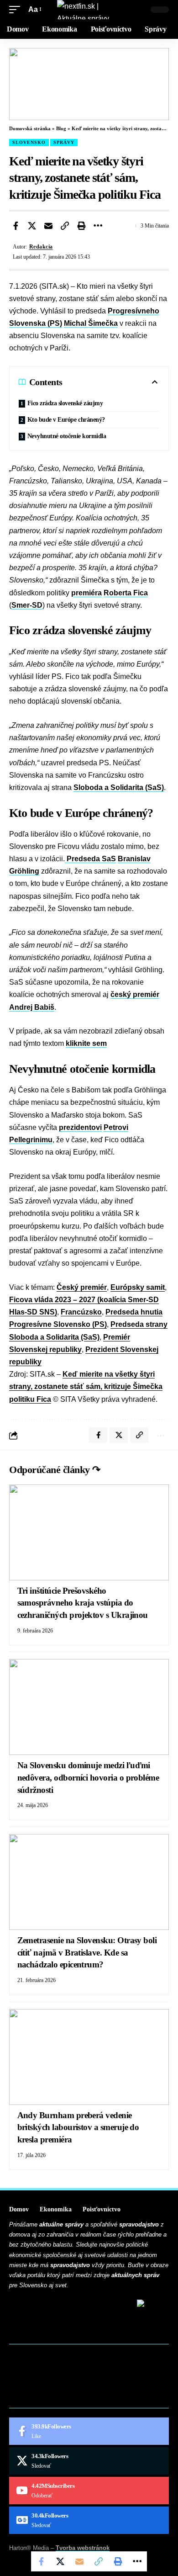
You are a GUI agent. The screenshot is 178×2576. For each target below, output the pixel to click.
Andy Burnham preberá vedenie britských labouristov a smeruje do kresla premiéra (78, 2127)
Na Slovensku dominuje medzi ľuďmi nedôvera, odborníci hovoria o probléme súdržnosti (88, 1777)
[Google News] (89, 2520)
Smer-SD (27, 605)
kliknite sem (86, 1043)
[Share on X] (32, 226)
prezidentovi (80, 1127)
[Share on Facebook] (16, 226)
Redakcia (41, 247)
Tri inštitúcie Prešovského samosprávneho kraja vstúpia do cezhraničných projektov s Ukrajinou (83, 1603)
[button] (17, 9)
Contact (30, 2369)
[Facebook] (89, 2431)
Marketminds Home (49, 2383)
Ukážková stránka (48, 2398)
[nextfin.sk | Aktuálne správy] (89, 10)
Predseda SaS (90, 859)
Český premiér (82, 1287)
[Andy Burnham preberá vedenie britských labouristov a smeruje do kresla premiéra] (89, 2057)
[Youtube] (89, 2491)
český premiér (135, 994)
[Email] (48, 226)
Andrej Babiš (32, 1007)
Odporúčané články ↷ (55, 1470)
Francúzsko (81, 1312)
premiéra (86, 593)
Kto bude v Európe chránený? (66, 420)
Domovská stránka (30, 128)
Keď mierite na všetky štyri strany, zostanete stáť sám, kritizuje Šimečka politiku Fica (86, 1386)
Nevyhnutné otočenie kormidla (67, 436)
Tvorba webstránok (83, 2548)
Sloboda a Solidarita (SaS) (119, 787)
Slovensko (29, 142)
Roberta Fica (126, 593)
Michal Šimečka (91, 323)
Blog (61, 128)
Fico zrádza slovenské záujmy (65, 403)
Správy (64, 142)
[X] (89, 2461)
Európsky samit (138, 1287)
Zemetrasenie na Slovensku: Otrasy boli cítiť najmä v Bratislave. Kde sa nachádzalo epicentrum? (87, 1952)
